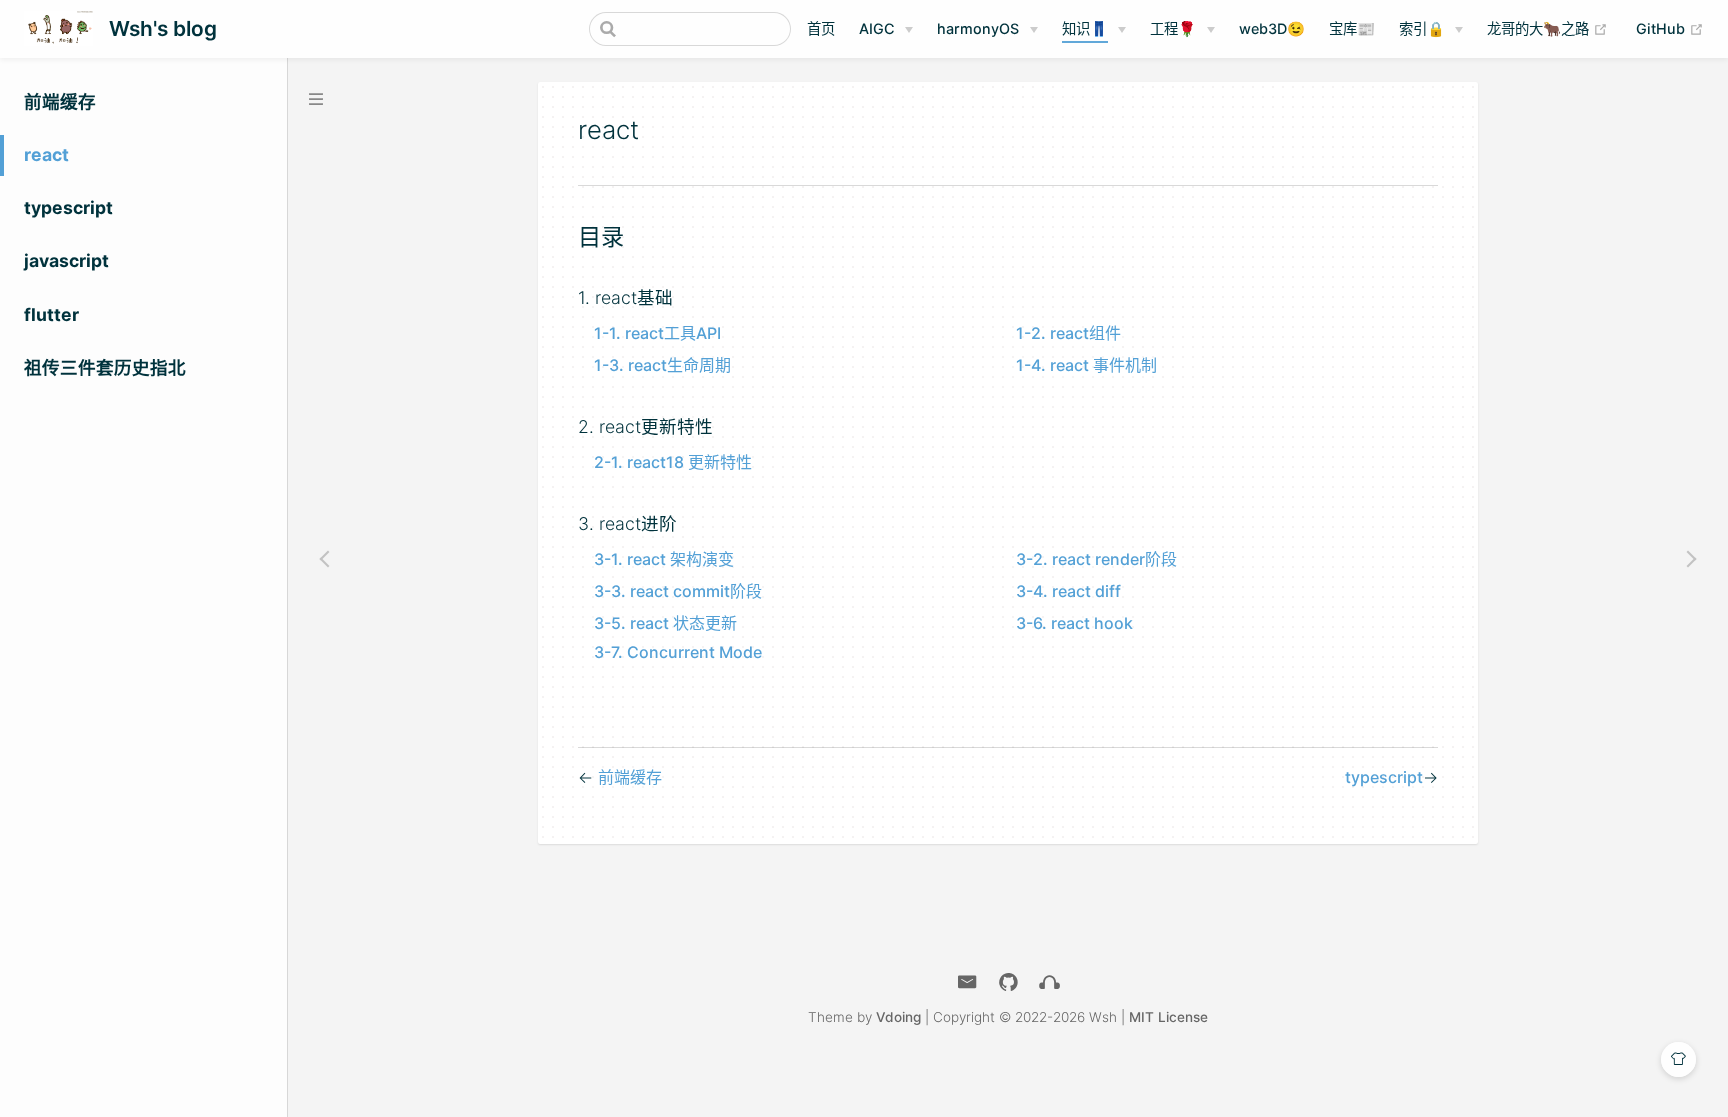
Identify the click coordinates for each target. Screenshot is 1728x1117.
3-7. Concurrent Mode (678, 652)
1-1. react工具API (657, 333)
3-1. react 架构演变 (664, 559)
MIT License (1168, 1017)
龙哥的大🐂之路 (1547, 28)
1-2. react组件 (1068, 333)
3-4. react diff (1068, 591)
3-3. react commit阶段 (678, 591)
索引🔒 (1422, 28)
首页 (821, 28)
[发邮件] (967, 982)
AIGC (877, 28)
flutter (51, 314)
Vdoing (898, 1017)
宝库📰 (1352, 28)
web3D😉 (1272, 28)
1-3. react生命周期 (662, 365)
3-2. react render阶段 (1096, 559)
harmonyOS (978, 28)
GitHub (1670, 28)
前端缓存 (60, 101)
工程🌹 (1173, 28)
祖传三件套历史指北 (105, 367)
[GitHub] (1008, 982)
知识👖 (1085, 28)
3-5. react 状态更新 (665, 623)
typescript (68, 207)
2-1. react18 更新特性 (673, 462)
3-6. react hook (1074, 623)
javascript (66, 260)
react (46, 154)
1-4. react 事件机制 (1086, 365)
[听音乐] (1049, 982)
